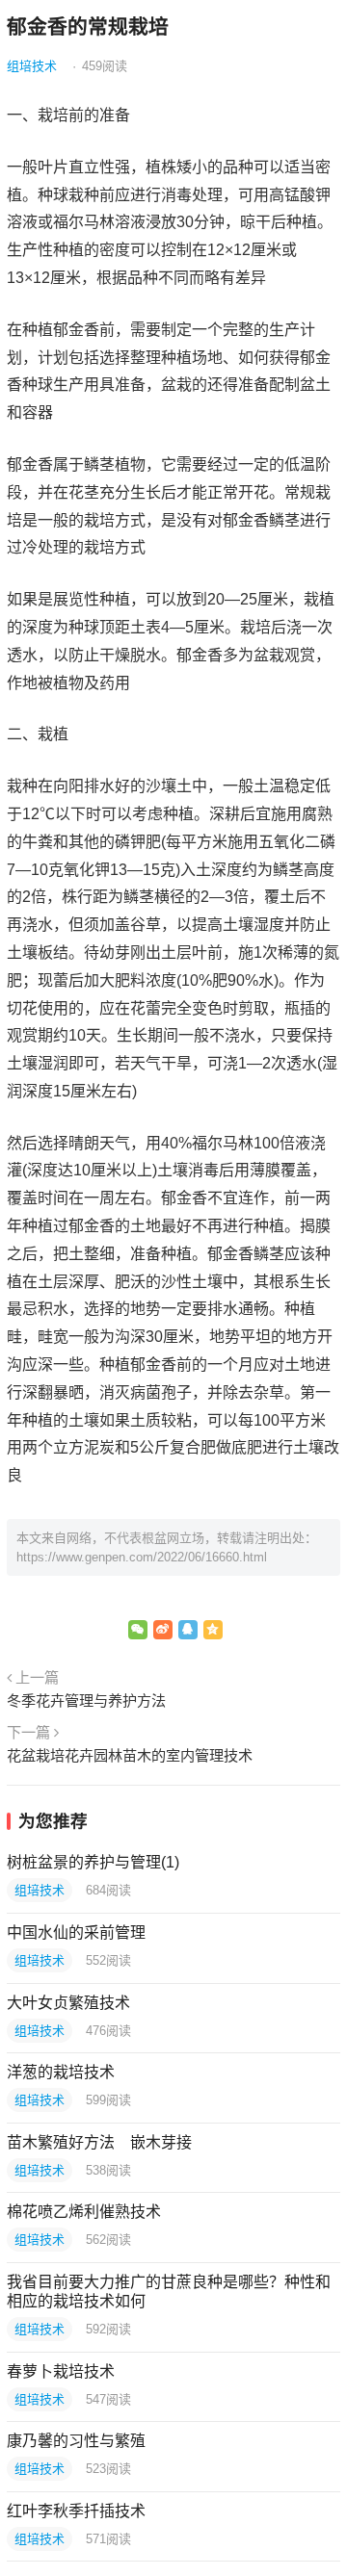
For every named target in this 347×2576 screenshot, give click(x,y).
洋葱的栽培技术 (61, 2072)
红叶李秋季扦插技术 (76, 2511)
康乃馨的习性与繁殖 (76, 2441)
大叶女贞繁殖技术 (68, 2003)
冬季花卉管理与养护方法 (86, 1700)
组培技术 (32, 66)
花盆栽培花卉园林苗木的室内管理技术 (130, 1755)
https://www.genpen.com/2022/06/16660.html (142, 1557)
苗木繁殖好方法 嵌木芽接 (99, 2142)
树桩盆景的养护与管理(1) (93, 1862)
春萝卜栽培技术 (61, 2371)
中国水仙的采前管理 (76, 1932)
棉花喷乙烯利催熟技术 (84, 2212)
